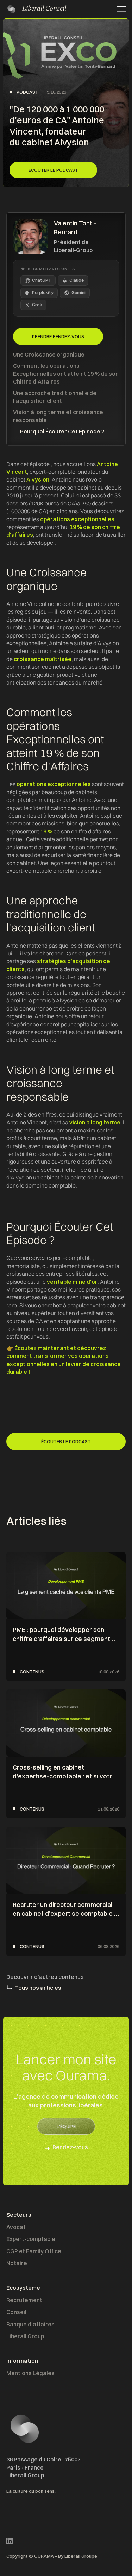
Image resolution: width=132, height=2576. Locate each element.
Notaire (17, 2263)
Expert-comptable (31, 2239)
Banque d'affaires (30, 2324)
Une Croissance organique (49, 354)
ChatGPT (42, 280)
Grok (37, 305)
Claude (77, 280)
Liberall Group (25, 2336)
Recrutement (24, 2300)
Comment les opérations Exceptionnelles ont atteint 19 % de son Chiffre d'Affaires (66, 374)
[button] (119, 9)
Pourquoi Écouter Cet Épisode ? (62, 431)
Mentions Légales (30, 2373)
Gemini (78, 292)
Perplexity (43, 292)
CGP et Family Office (34, 2251)
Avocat (16, 2227)
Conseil (16, 2312)
